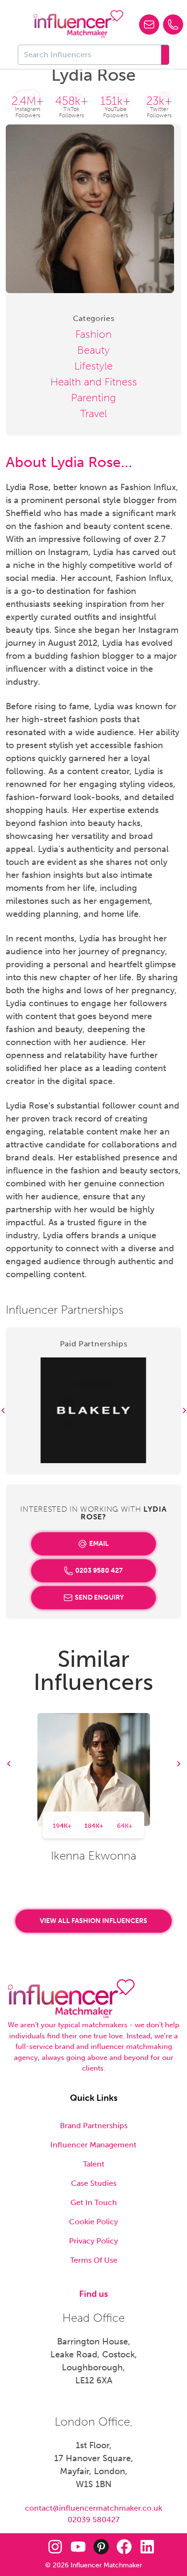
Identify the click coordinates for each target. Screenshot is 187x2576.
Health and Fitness (94, 382)
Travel (93, 413)
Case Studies (94, 2183)
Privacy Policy (93, 2241)
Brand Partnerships (94, 2126)
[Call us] (173, 25)
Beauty (93, 350)
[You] (78, 2547)
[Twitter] (32, 2547)
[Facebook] (124, 2547)
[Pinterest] (101, 2547)
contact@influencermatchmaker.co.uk (93, 2508)
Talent (94, 2164)
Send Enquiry (99, 1597)
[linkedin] (147, 2547)
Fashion (93, 334)
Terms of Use (94, 2260)
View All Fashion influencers (93, 1921)
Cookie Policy (93, 2222)
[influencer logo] (78, 24)
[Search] (165, 55)
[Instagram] (55, 2547)
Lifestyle (93, 366)
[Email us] (149, 25)
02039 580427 (93, 2520)
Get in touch (94, 2202)
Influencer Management (93, 2145)
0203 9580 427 (99, 1571)
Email (99, 1544)
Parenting (93, 398)
